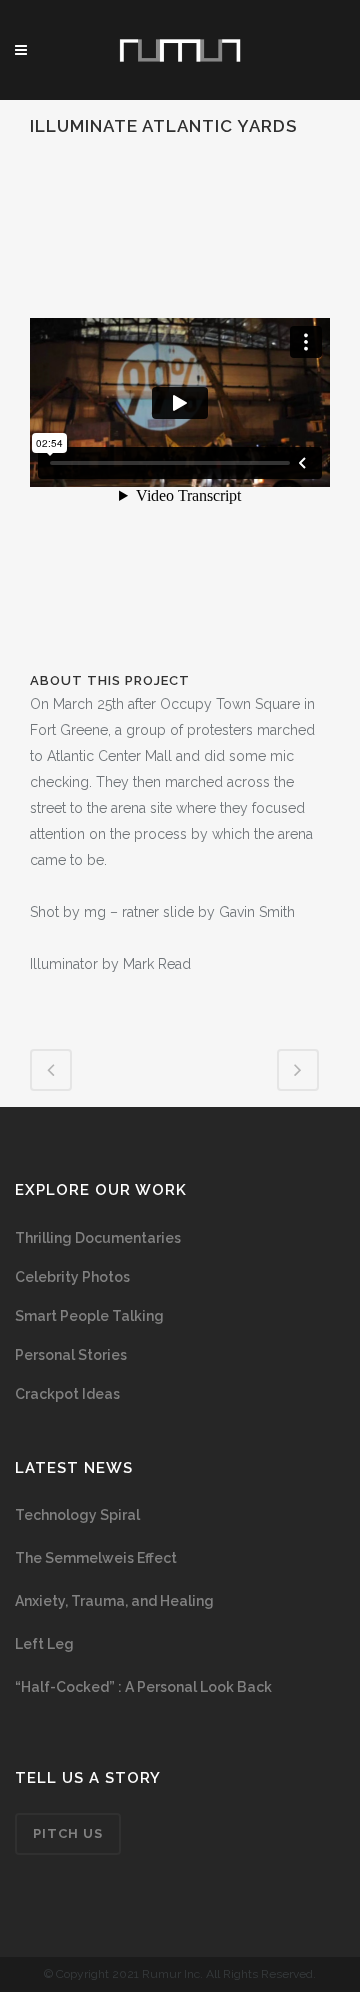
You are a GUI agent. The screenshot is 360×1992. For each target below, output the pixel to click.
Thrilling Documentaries (98, 1238)
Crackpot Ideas (67, 1394)
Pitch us (68, 1833)
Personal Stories (71, 1355)
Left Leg (44, 1644)
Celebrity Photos (72, 1277)
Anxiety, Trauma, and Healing (114, 1601)
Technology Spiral (77, 1515)
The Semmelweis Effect (96, 1558)
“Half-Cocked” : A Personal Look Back (143, 1687)
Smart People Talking (89, 1316)
